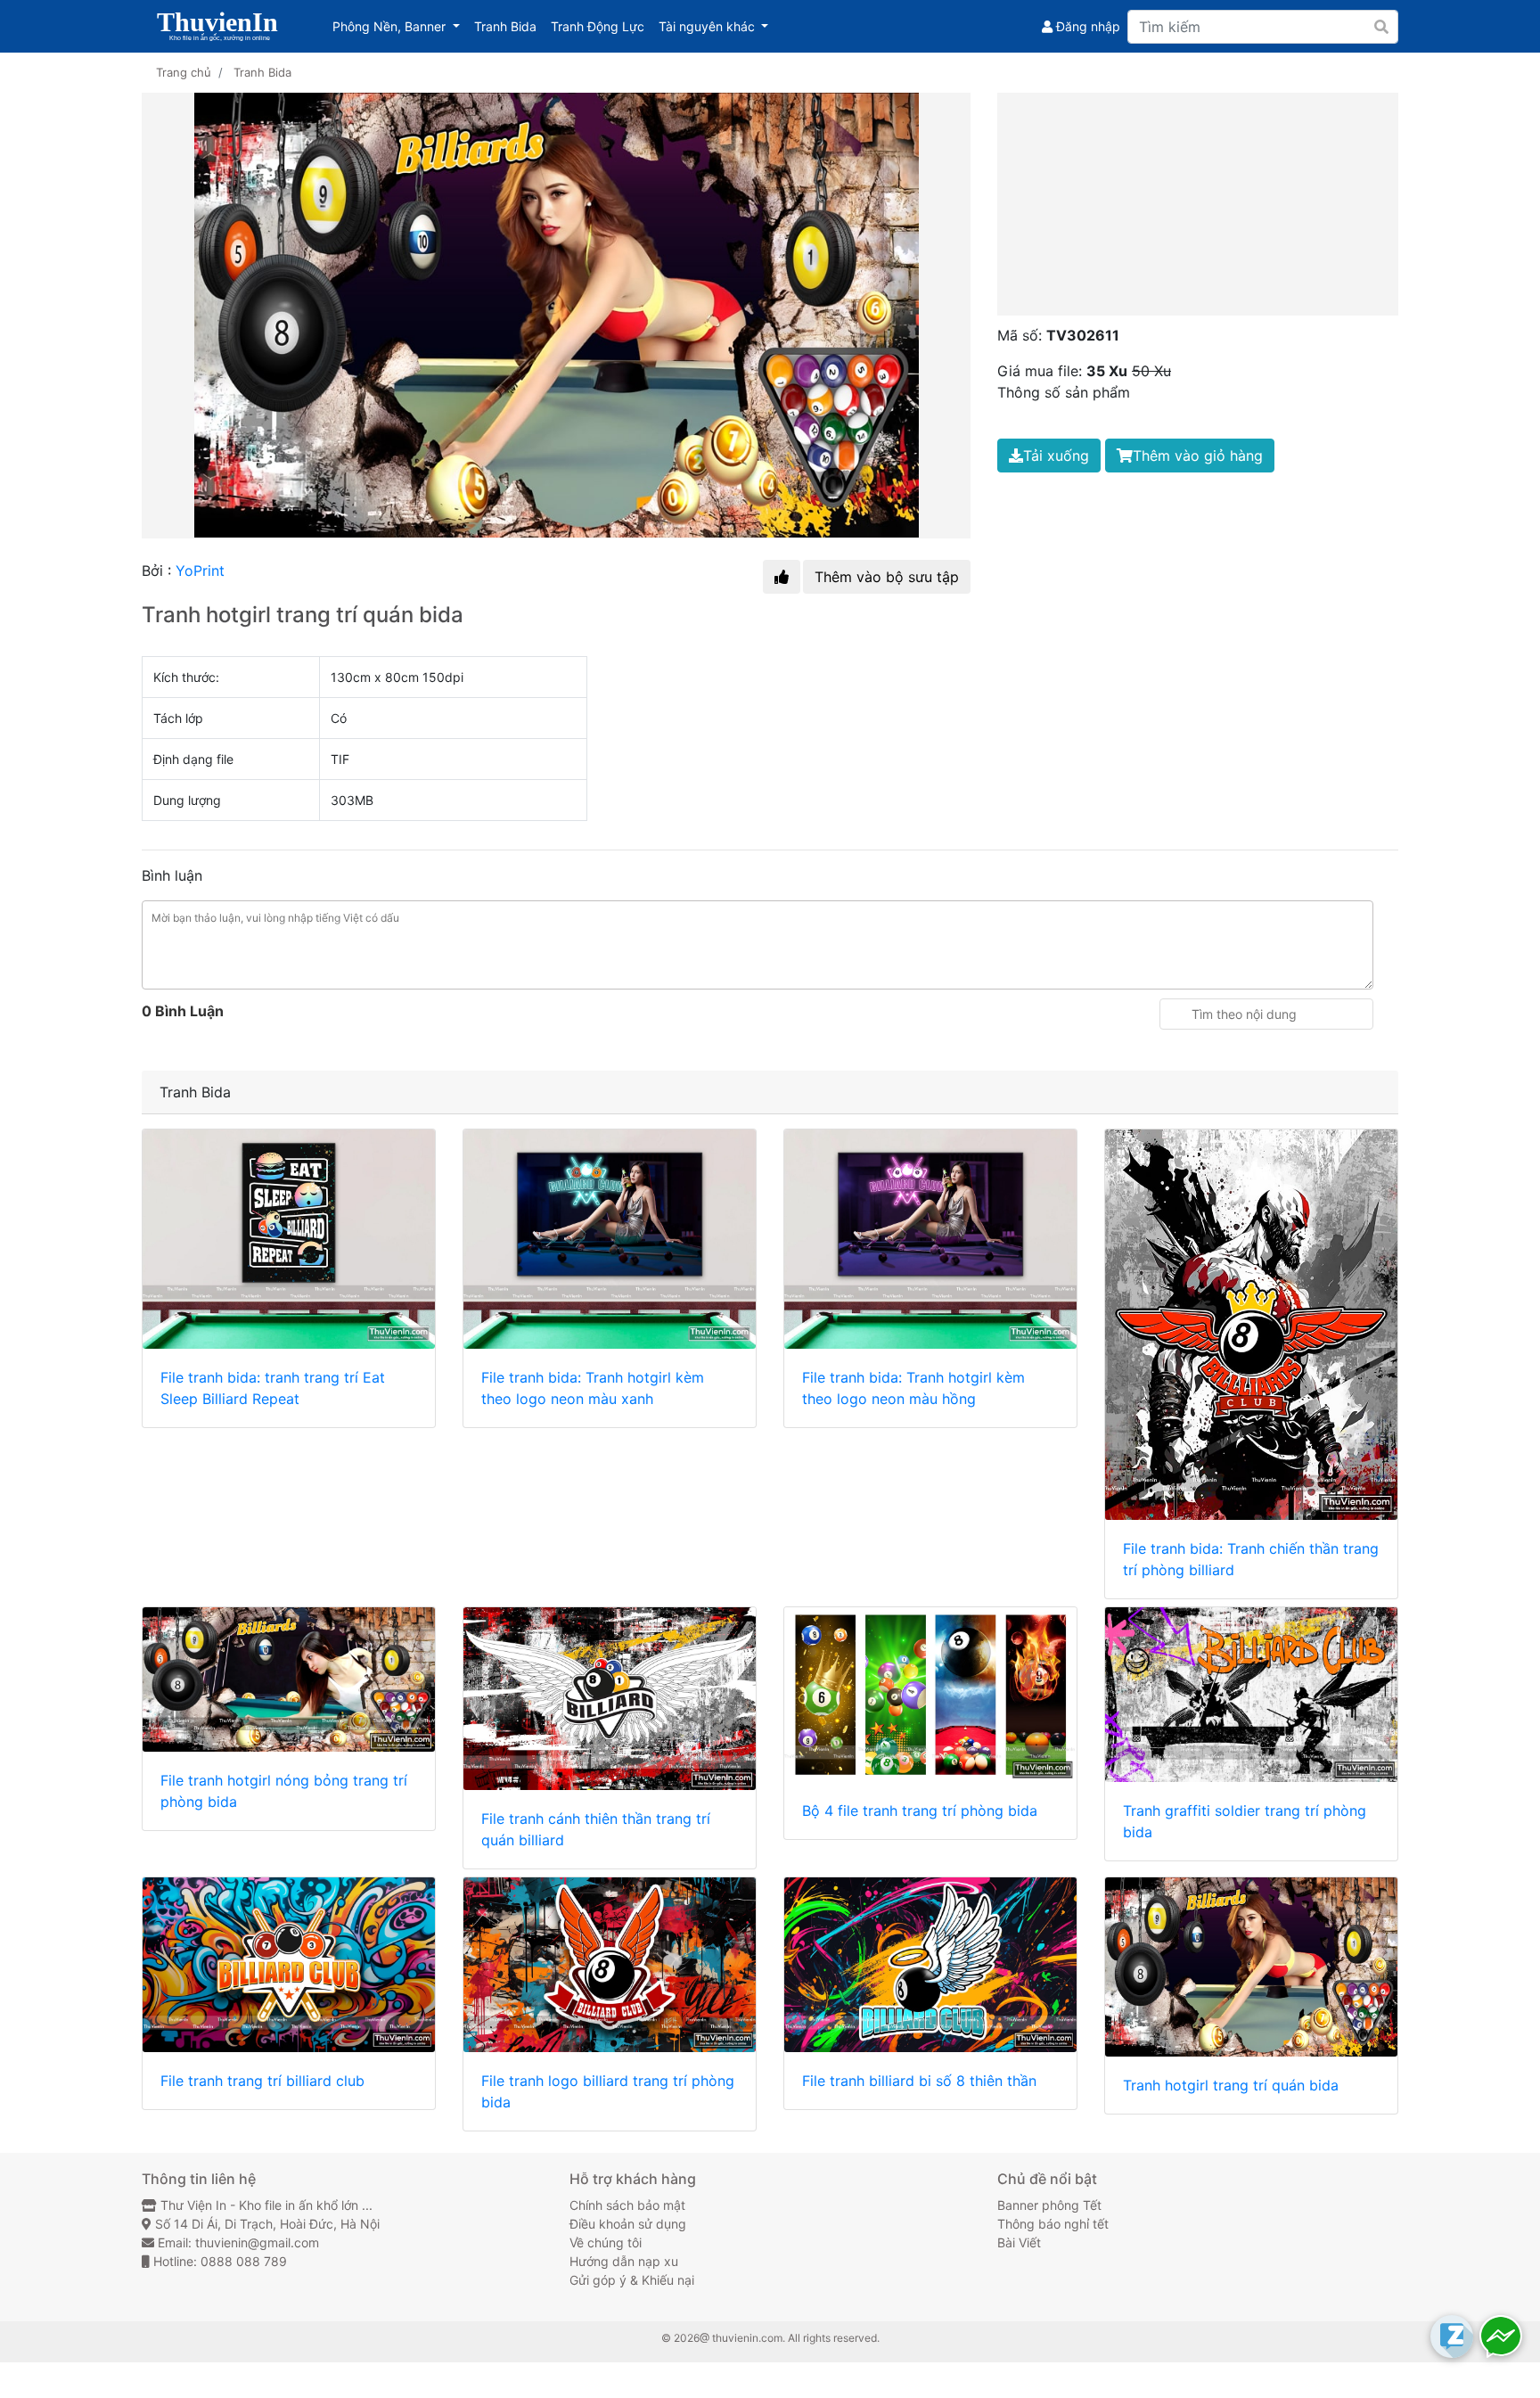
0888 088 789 (244, 2261)
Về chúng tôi (606, 2242)
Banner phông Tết (1049, 2205)
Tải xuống (1056, 456)
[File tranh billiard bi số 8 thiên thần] (930, 1965)
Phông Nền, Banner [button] (400, 26)
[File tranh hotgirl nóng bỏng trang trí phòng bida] (289, 1679)
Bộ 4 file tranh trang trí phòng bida (920, 1811)
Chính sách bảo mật (627, 2205)
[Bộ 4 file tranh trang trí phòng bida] (930, 1695)
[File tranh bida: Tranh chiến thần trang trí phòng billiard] (1251, 1324)
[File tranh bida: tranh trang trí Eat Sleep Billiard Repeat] (289, 1239)
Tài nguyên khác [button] (717, 26)
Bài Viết (1019, 2242)
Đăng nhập (1086, 26)
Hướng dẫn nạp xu (624, 2261)
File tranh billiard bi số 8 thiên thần (919, 2081)
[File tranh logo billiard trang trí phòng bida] (610, 1965)
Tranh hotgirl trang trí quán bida (1231, 2085)
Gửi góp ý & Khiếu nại (632, 2280)
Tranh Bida (509, 26)
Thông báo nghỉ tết (1053, 2224)
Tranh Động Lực (601, 26)
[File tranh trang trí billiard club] (289, 1965)
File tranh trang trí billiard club (262, 2081)
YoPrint (200, 571)
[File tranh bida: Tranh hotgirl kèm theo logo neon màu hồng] (930, 1239)
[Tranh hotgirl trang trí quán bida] (1251, 1967)
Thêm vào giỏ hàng (1198, 456)
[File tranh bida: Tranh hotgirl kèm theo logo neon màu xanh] (610, 1239)
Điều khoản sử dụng (628, 2224)
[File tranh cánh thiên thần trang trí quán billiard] (610, 1699)
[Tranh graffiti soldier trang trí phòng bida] (1251, 1695)
